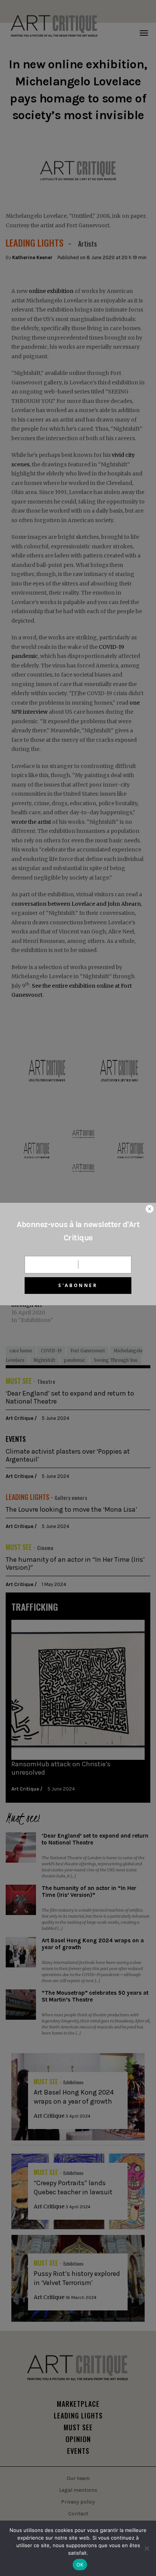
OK (80, 2565)
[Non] (147, 2548)
